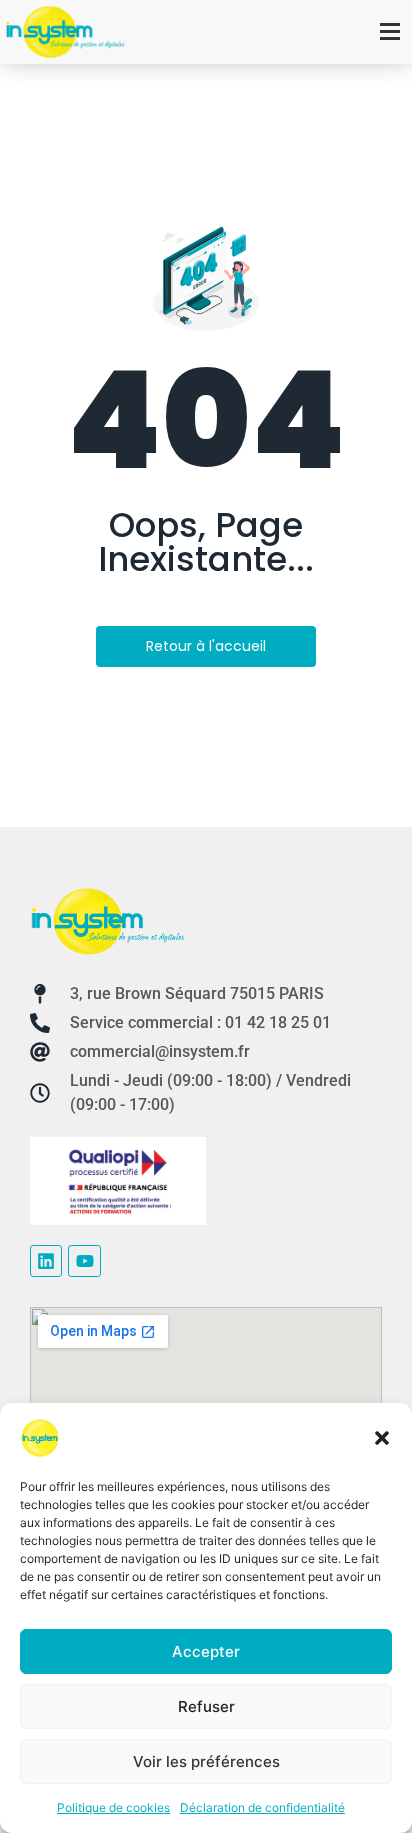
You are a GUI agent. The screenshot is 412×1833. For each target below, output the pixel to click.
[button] (382, 1438)
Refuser (206, 1706)
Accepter (206, 1651)
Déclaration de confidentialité (262, 1807)
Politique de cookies (113, 1807)
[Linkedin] (46, 1261)
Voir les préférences (206, 1761)
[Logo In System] (107, 921)
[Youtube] (84, 1261)
